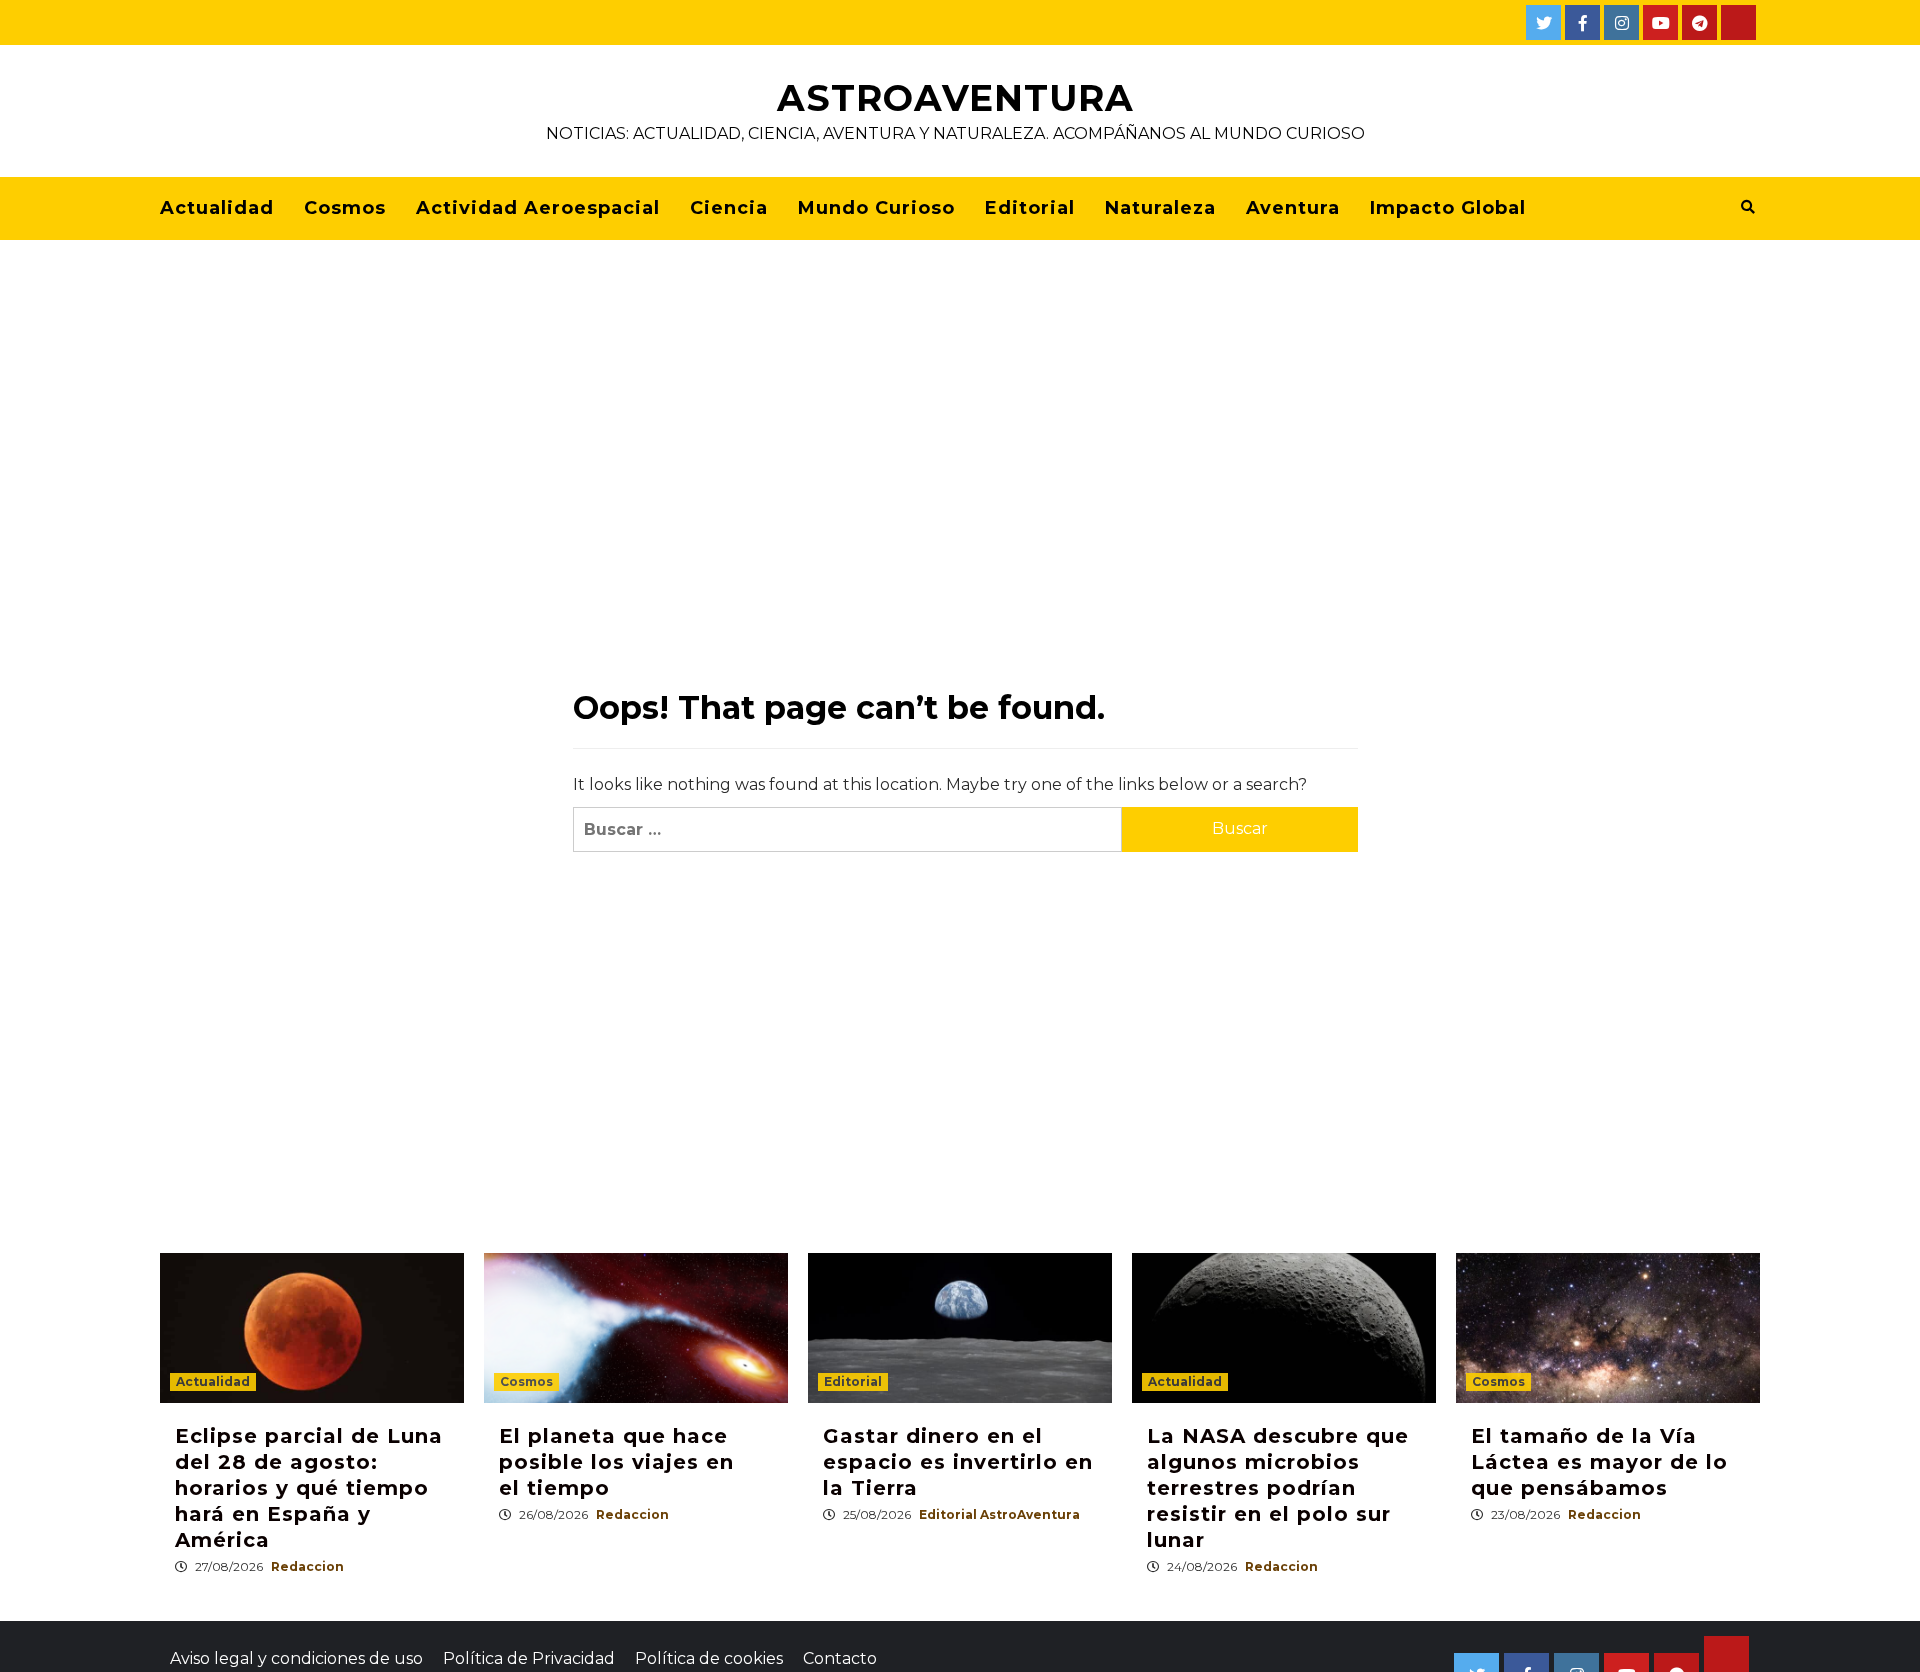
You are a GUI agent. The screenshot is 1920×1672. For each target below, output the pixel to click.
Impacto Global (1448, 208)
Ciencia (729, 208)
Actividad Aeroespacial (538, 208)
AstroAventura (955, 98)
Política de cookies (709, 1658)
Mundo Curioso (876, 208)
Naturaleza (1160, 208)
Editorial (1030, 208)
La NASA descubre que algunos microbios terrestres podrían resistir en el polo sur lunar (1278, 1488)
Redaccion (307, 1566)
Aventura (1293, 208)
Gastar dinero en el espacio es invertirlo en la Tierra (958, 1462)
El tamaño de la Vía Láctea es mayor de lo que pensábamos (1599, 1462)
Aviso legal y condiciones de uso (296, 1658)
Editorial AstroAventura (999, 1514)
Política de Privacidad (529, 1658)
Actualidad (217, 208)
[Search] (1747, 207)
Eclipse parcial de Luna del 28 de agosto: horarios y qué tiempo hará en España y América (309, 1488)
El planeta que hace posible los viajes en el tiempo (616, 1462)
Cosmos (345, 208)
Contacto (840, 1658)
